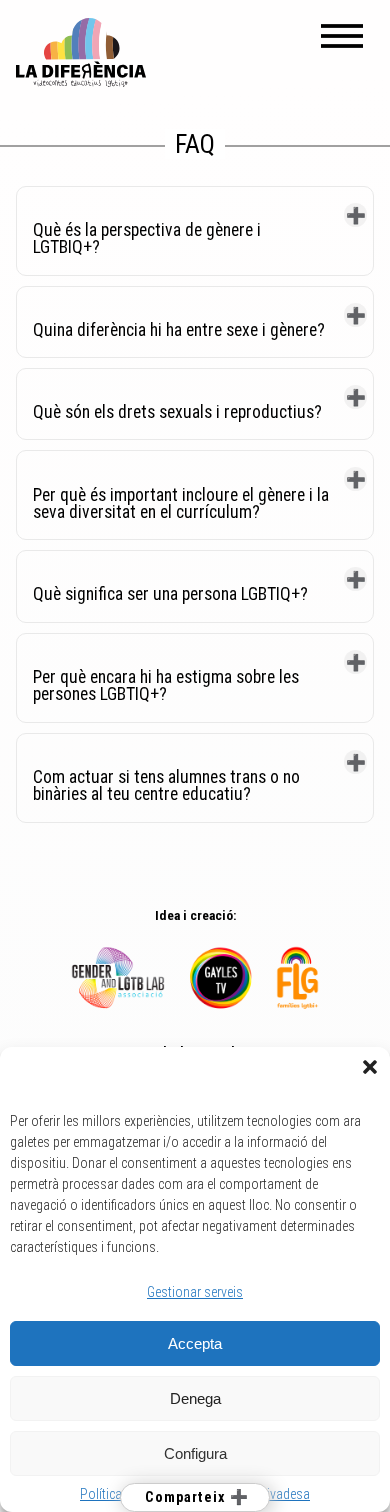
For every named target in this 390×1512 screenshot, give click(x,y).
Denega (195, 1398)
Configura (195, 1453)
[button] (370, 1067)
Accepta (195, 1343)
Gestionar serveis (195, 1292)
